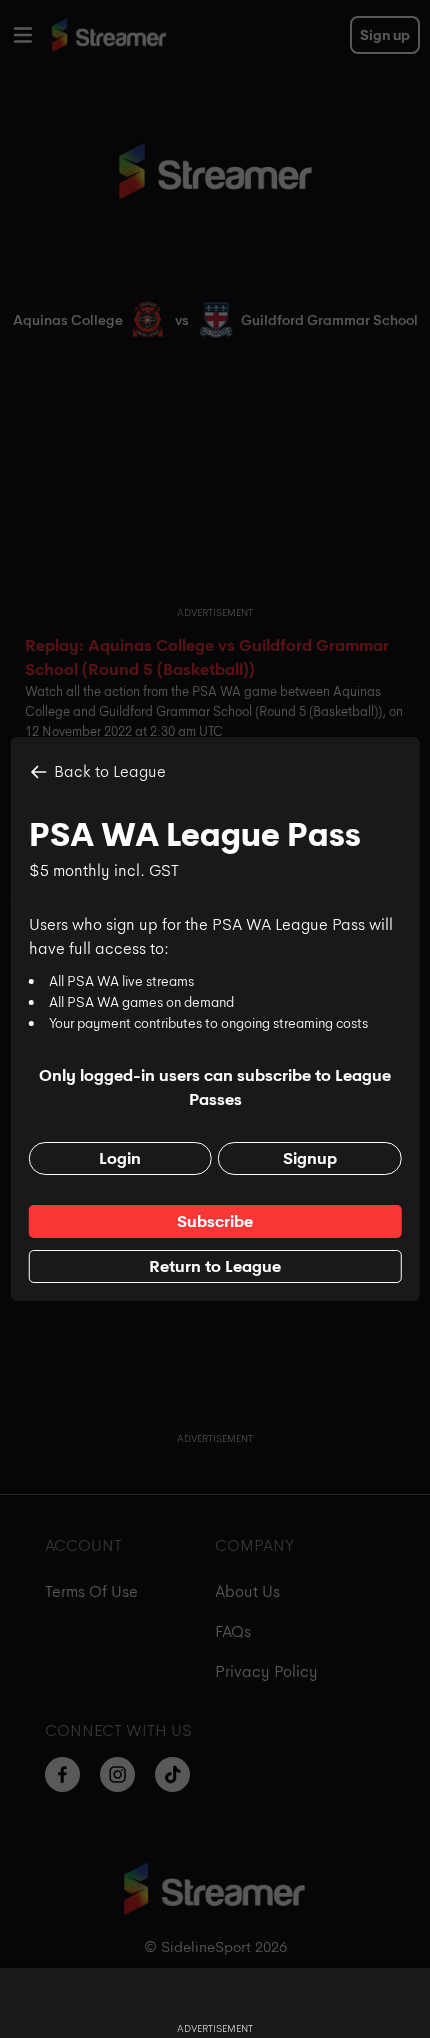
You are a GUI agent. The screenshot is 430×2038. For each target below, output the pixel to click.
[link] (215, 1221)
